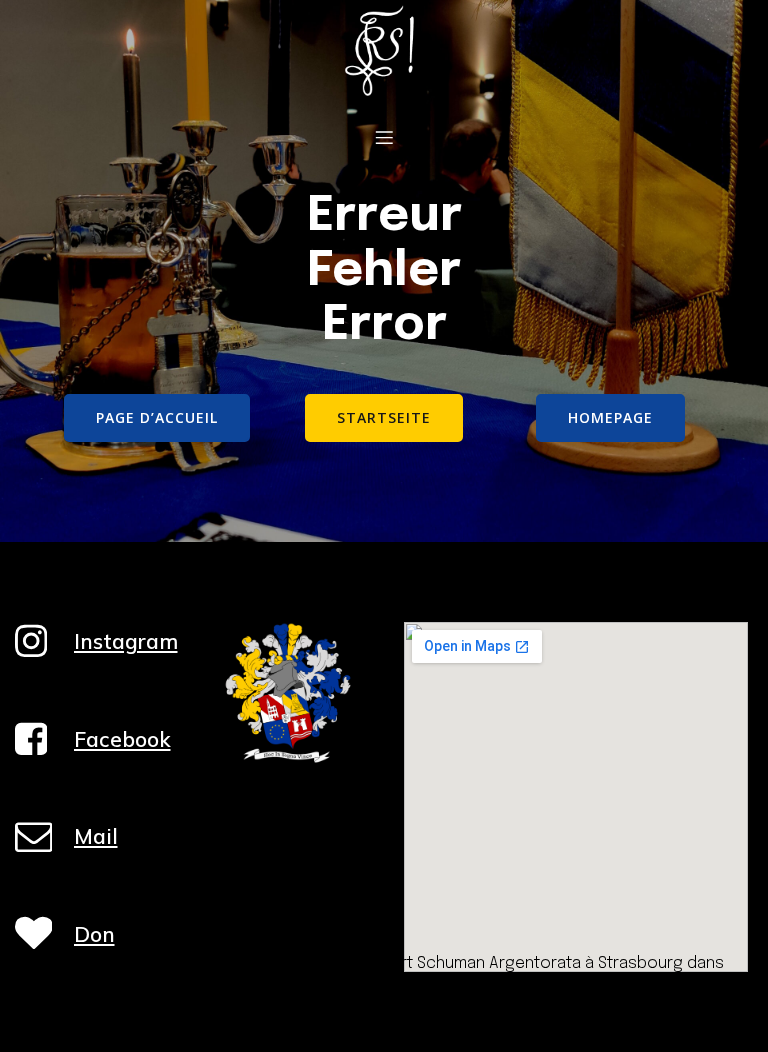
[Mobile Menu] (384, 137)
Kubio (542, 988)
